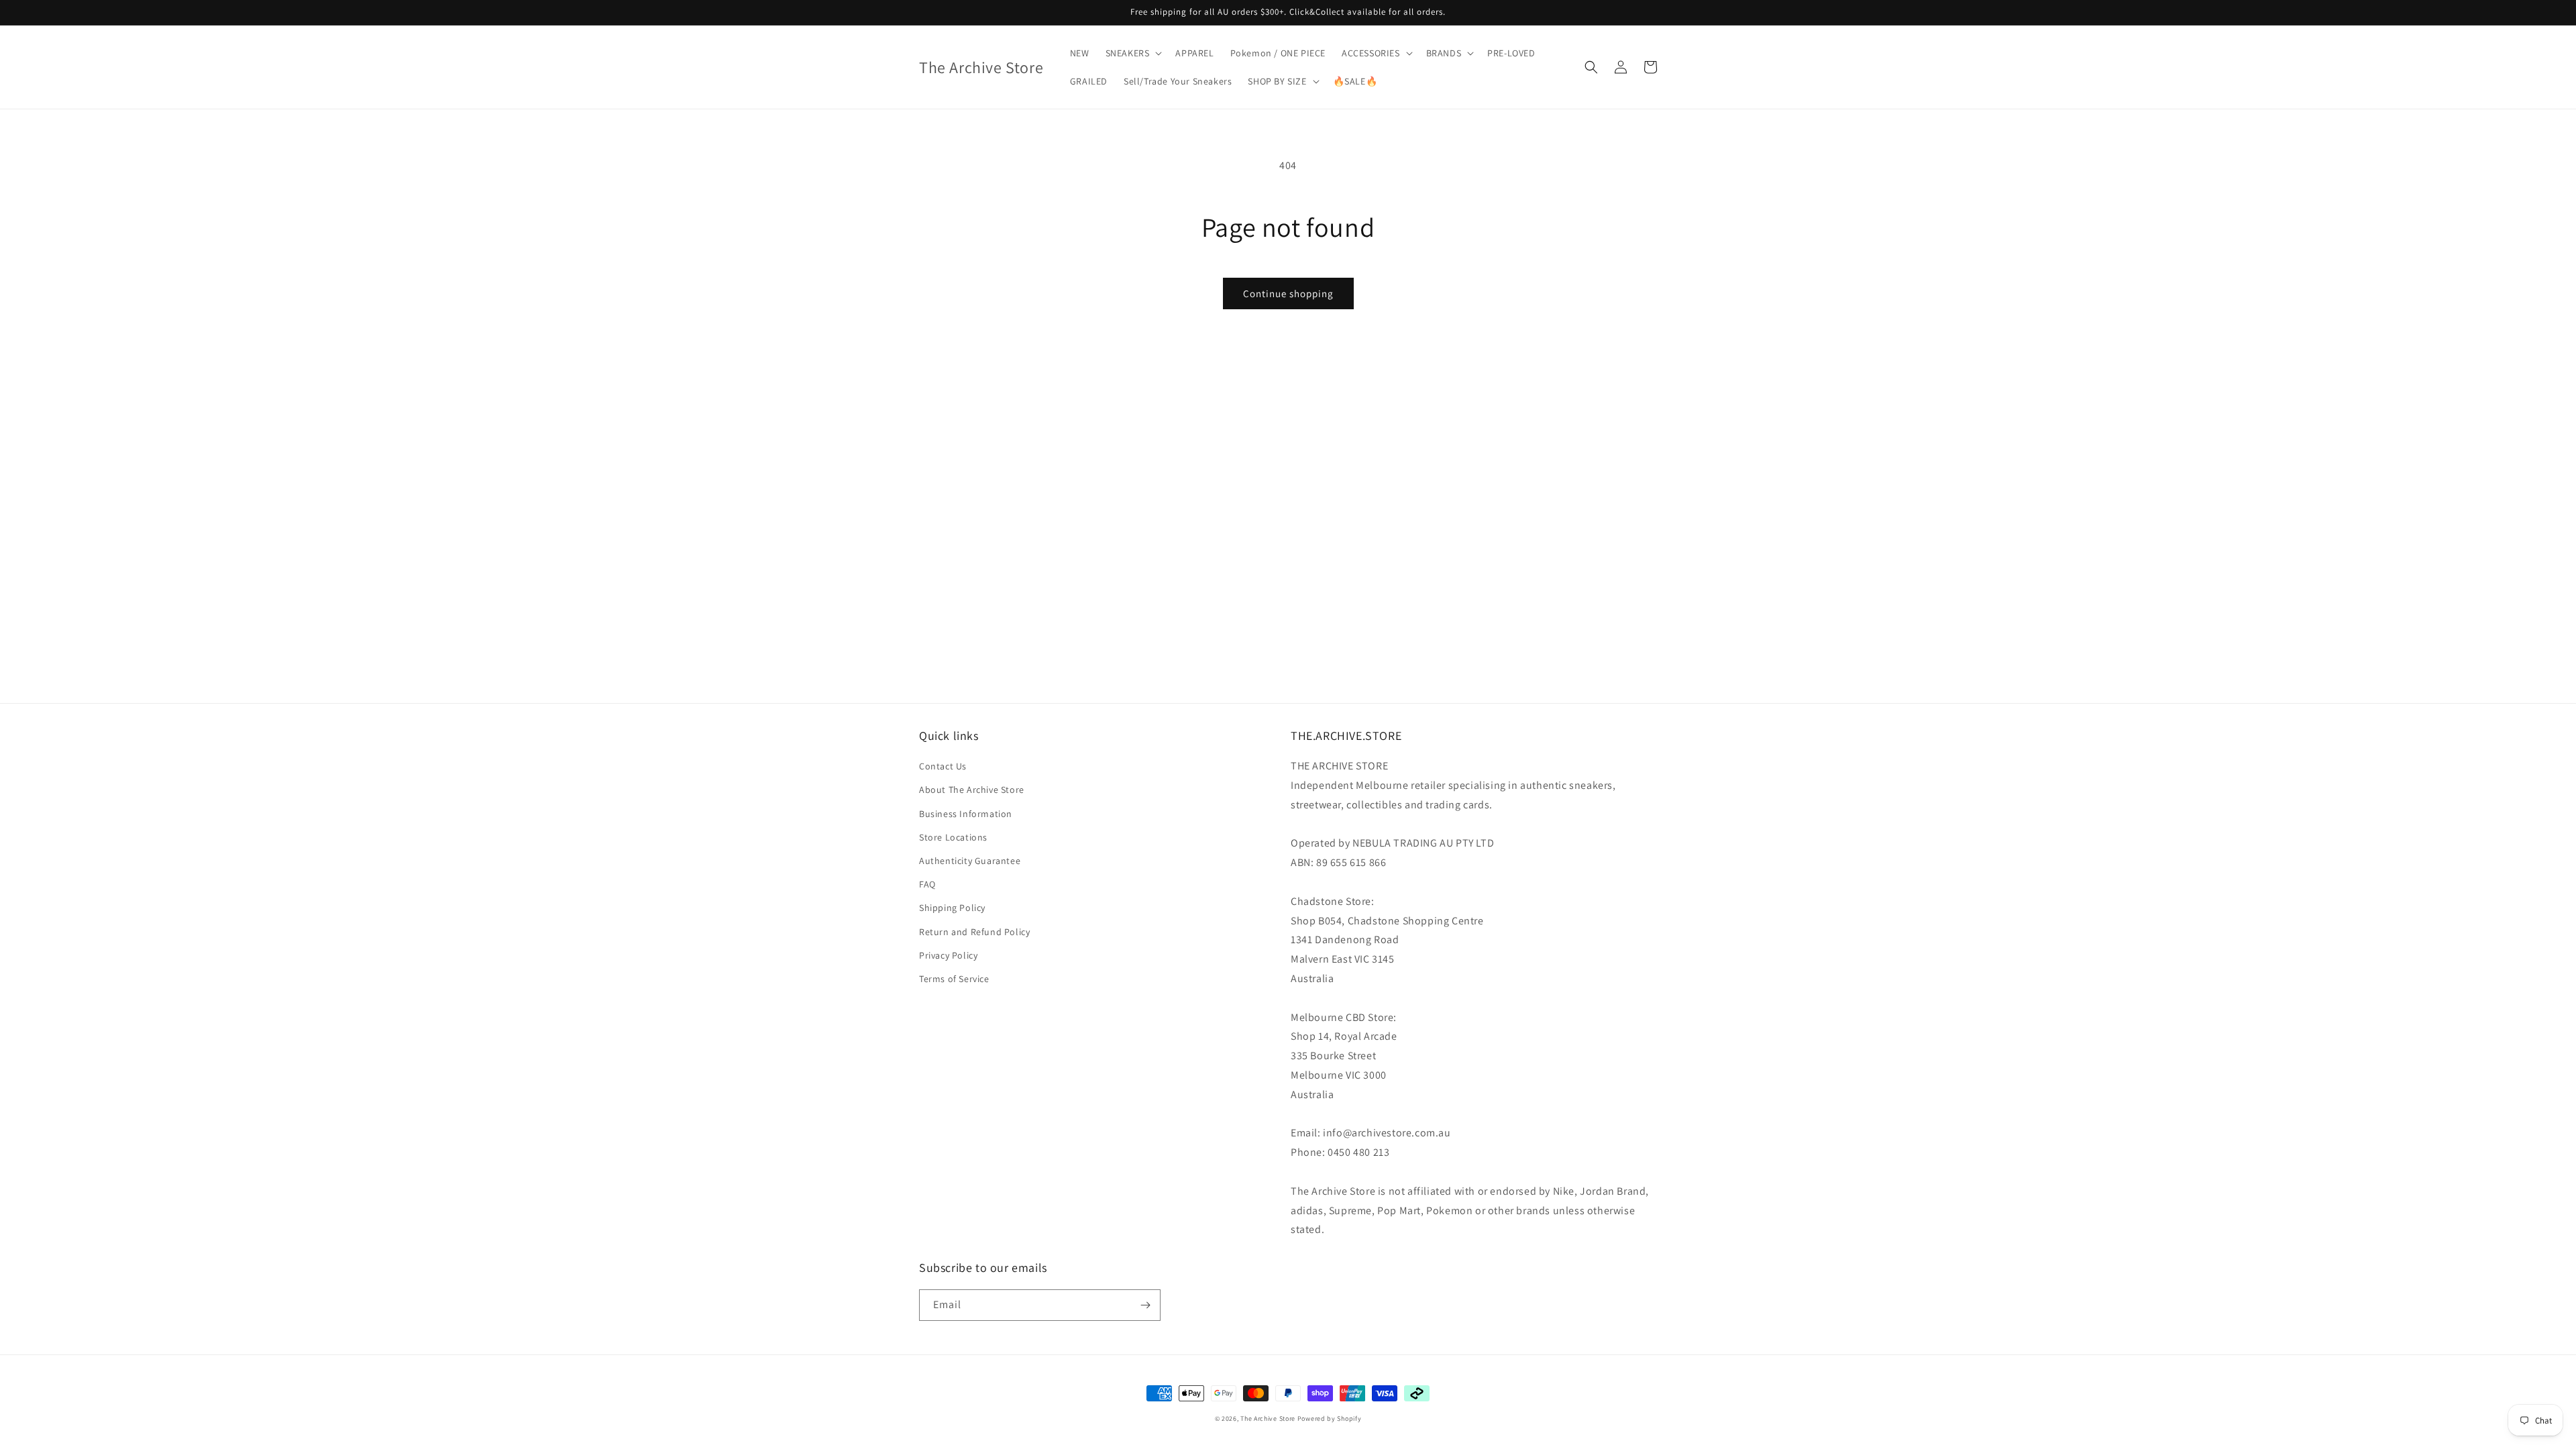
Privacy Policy (948, 955)
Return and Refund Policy (974, 932)
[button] (1133, 53)
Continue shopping (1288, 293)
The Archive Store (1268, 1418)
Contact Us (943, 766)
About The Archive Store (972, 790)
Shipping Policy (952, 908)
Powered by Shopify (1330, 1418)
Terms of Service (954, 979)
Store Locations (953, 837)
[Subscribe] (1145, 1305)
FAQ (927, 884)
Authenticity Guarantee (970, 861)
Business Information (966, 814)
